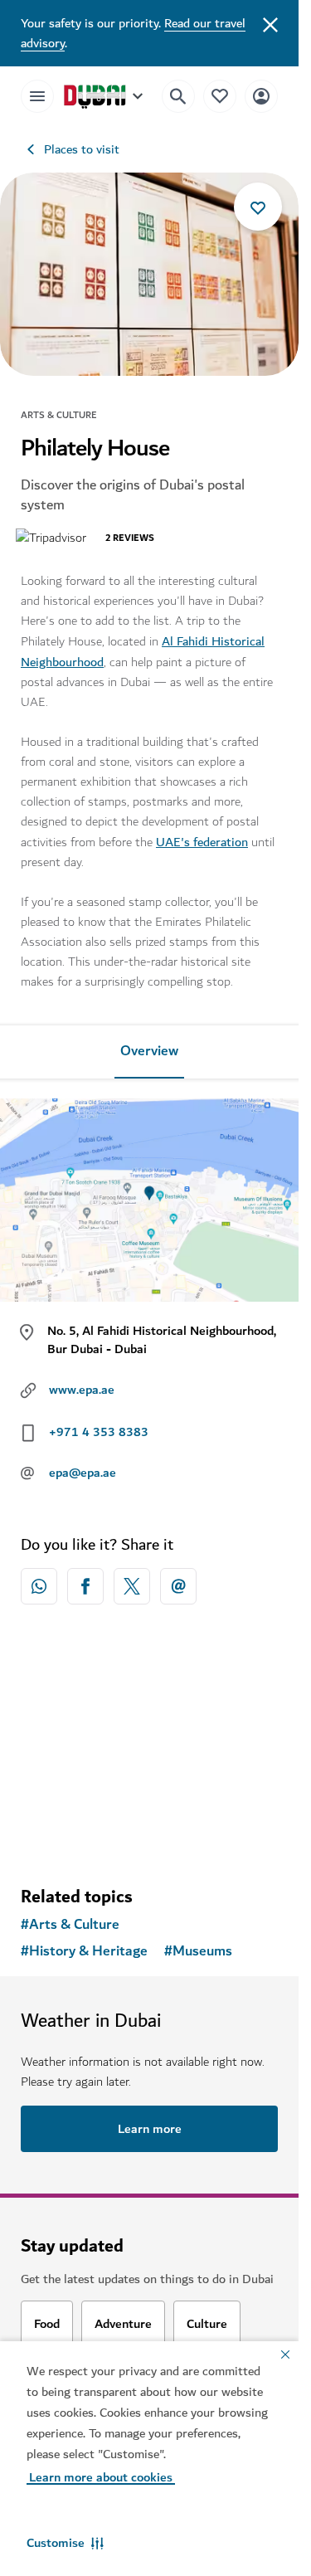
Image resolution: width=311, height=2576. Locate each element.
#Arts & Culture (70, 1925)
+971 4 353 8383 (99, 1432)
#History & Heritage (84, 1951)
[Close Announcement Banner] (270, 23)
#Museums (198, 1951)
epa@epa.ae (83, 1473)
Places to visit (82, 149)
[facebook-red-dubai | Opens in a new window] (85, 1586)
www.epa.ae (82, 1390)
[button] (65, 2543)
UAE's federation (202, 842)
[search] (178, 96)
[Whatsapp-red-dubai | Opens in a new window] (39, 1586)
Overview (149, 1051)
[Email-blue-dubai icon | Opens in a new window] (178, 1586)
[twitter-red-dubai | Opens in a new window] (132, 1586)
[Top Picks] (220, 96)
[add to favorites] (258, 207)
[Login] (261, 96)
